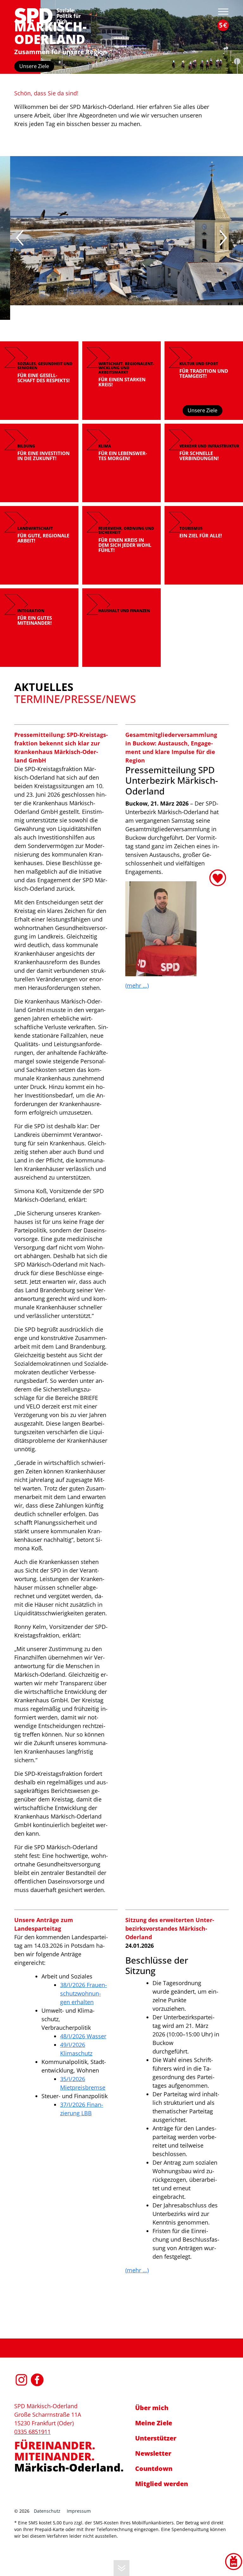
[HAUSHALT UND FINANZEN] (121, 627)
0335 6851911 (32, 2432)
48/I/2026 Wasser (83, 2036)
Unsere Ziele (34, 66)
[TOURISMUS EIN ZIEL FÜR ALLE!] (204, 545)
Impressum (79, 2511)
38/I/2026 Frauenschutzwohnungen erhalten (84, 1993)
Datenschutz (47, 2511)
